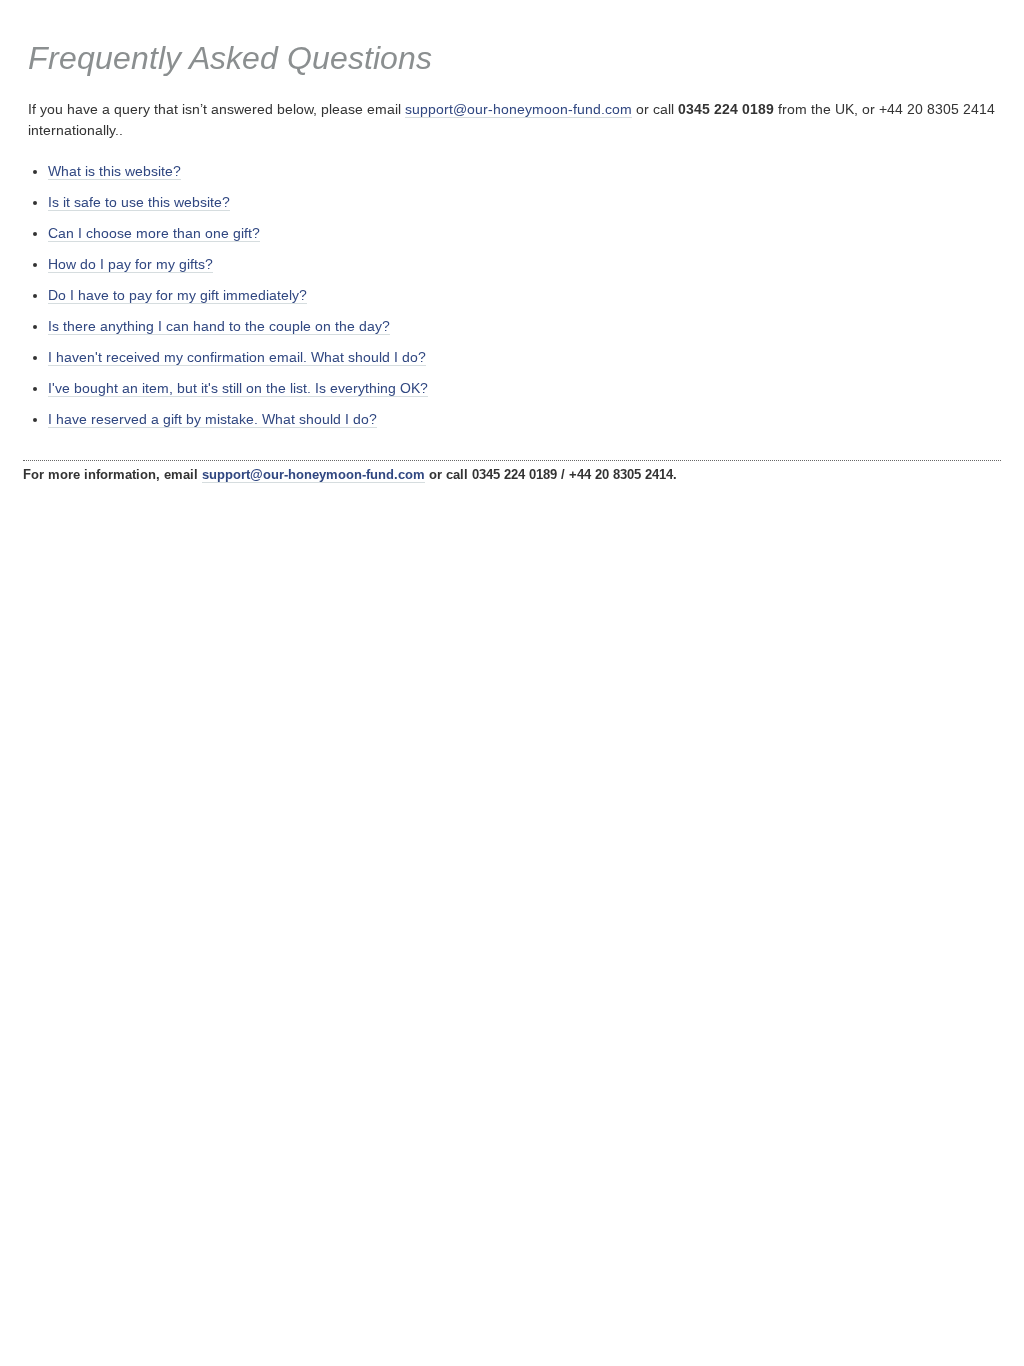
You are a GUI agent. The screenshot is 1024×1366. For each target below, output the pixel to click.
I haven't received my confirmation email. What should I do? (237, 357)
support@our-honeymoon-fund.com (518, 109)
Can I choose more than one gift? (154, 233)
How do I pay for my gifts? (130, 264)
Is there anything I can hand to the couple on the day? (219, 326)
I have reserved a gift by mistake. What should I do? (212, 419)
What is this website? (114, 171)
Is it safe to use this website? (139, 202)
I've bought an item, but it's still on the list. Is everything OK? (238, 388)
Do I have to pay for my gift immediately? (177, 295)
